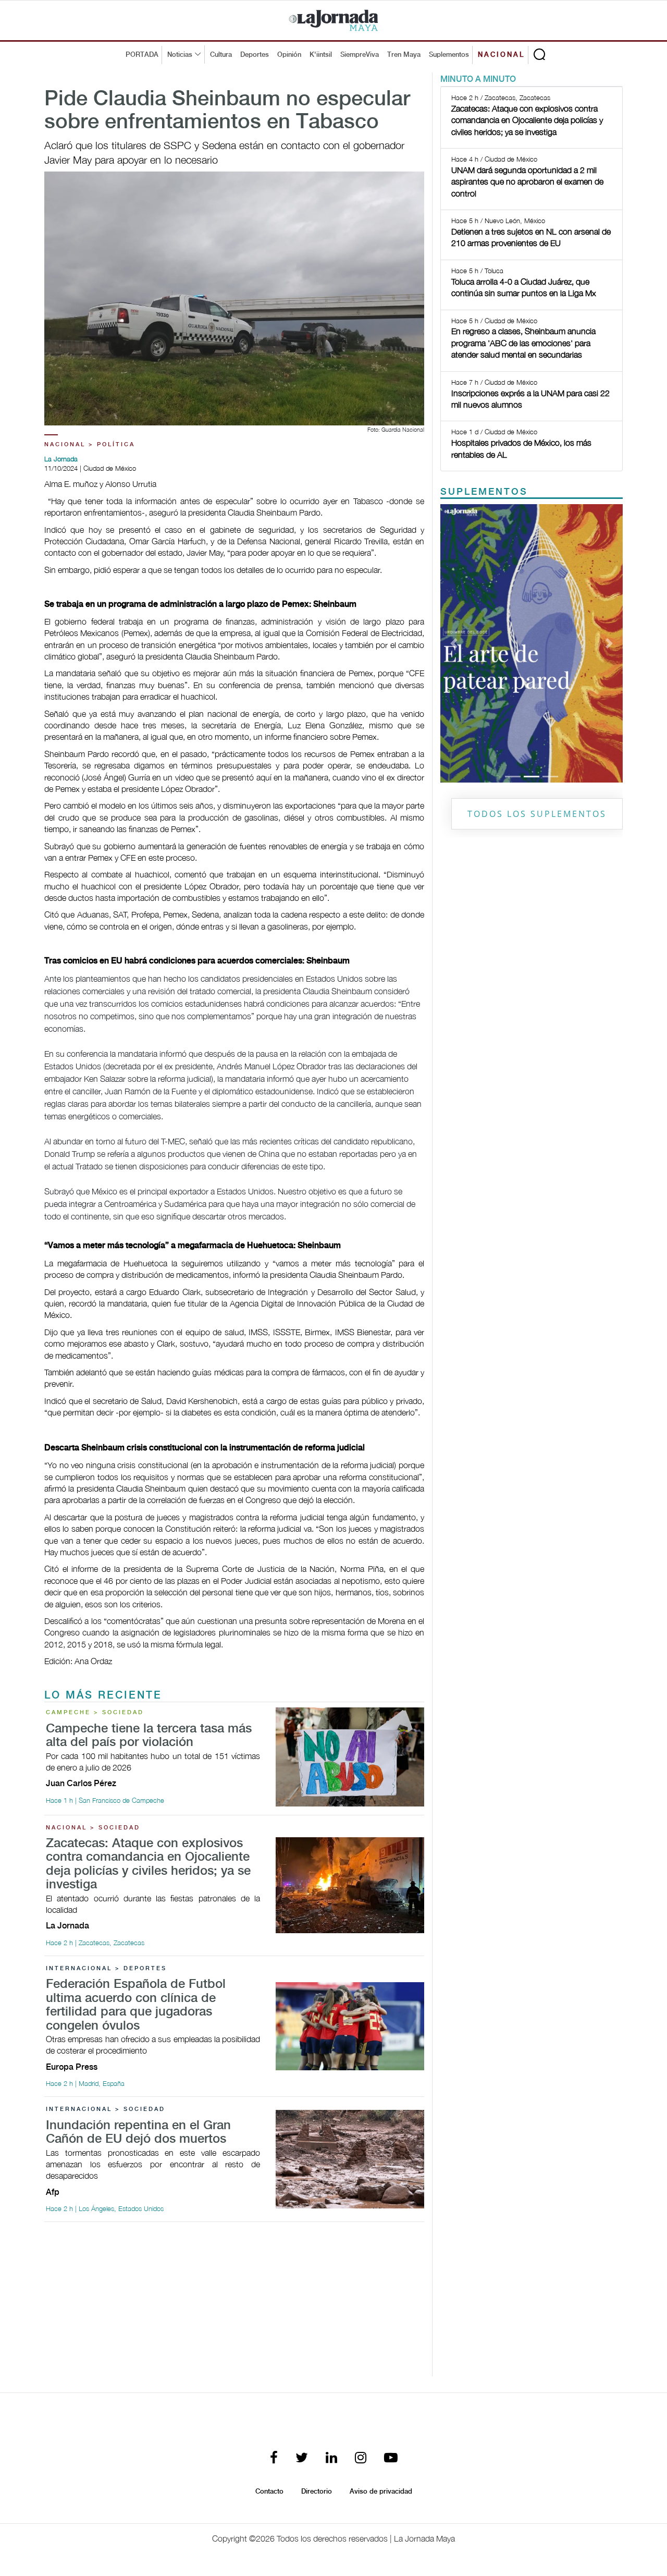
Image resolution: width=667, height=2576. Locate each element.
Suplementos (449, 55)
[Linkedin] (331, 2458)
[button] (454, 643)
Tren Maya (404, 55)
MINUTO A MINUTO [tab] (478, 80)
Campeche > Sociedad (95, 1713)
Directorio (317, 2492)
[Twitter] (302, 2458)
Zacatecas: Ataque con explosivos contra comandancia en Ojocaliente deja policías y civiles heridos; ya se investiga (148, 1864)
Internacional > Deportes (106, 1969)
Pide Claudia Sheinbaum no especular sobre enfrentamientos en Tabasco (227, 111)
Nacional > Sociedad (93, 1828)
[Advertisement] (234, 2303)
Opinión (289, 55)
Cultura (221, 55)
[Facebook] (274, 2458)
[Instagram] (361, 2458)
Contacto (269, 2492)
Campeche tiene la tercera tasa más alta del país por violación (149, 1736)
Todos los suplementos (537, 814)
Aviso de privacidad (381, 2492)
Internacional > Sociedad (106, 2109)
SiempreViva (360, 55)
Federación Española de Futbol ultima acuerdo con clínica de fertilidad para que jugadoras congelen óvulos (136, 2005)
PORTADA (142, 55)
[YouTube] (391, 2458)
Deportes (255, 55)
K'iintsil (321, 55)
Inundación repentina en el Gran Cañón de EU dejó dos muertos (138, 2133)
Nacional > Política (90, 445)
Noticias (180, 55)
